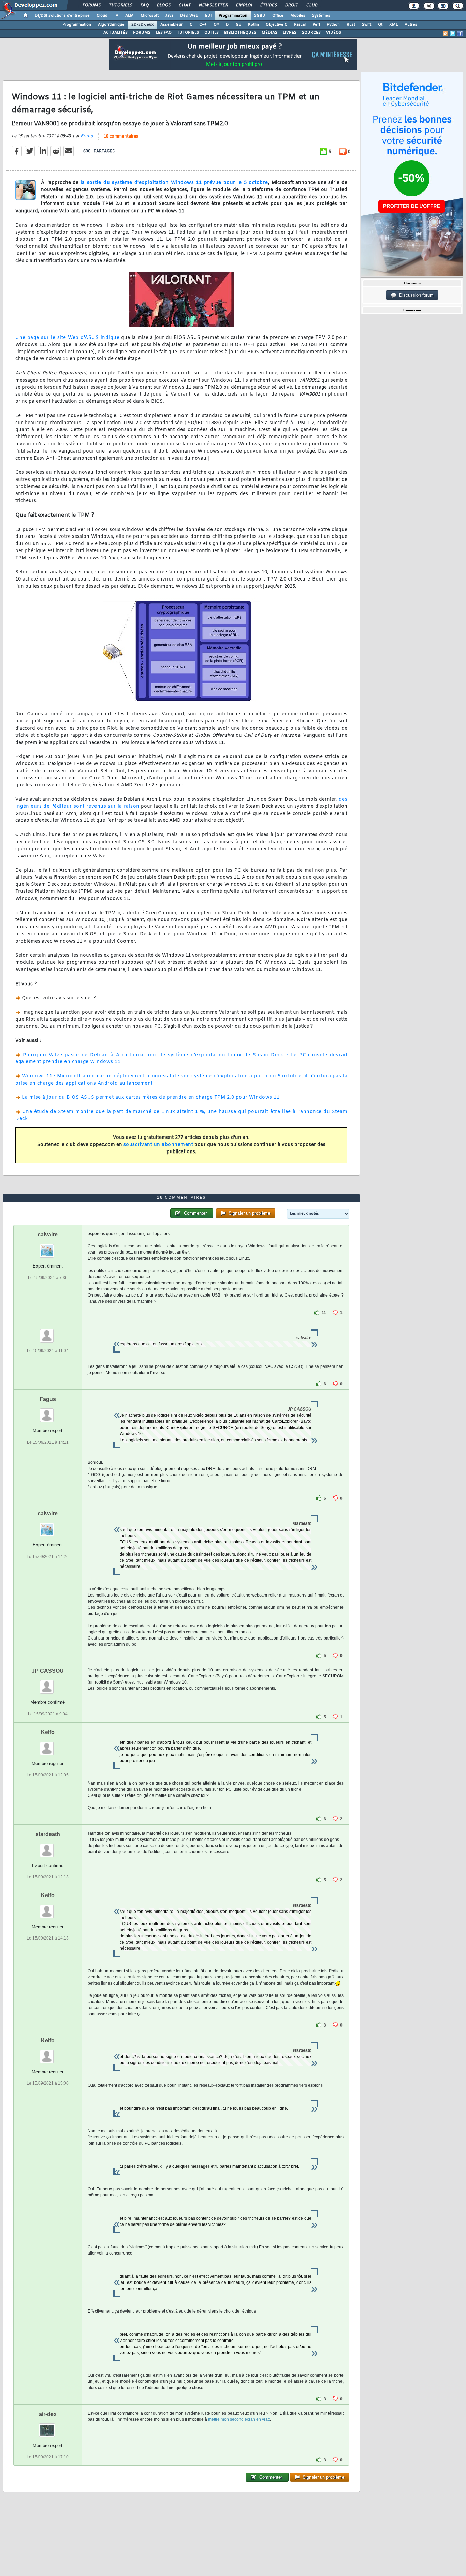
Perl (316, 25)
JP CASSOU (48, 1671)
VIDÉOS (334, 33)
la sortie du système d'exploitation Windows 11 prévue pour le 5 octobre (174, 183)
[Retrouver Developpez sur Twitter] (453, 33)
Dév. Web (189, 16)
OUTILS (212, 33)
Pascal (300, 25)
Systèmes (321, 16)
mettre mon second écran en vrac (239, 2419)
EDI (208, 16)
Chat (184, 5)
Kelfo (48, 1732)
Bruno (87, 136)
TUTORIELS (188, 33)
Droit (291, 5)
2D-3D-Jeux (142, 25)
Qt (380, 25)
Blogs (163, 5)
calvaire (48, 1235)
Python (333, 25)
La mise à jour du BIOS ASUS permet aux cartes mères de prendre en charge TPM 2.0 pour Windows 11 (151, 1097)
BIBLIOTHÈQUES (240, 33)
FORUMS (142, 33)
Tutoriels (120, 5)
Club (311, 5)
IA (116, 16)
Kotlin (253, 25)
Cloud (102, 16)
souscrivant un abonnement (158, 1145)
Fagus (48, 1399)
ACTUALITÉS (115, 33)
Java (169, 16)
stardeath (48, 1834)
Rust (351, 25)
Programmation (233, 16)
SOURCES (311, 33)
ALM (129, 16)
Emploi (244, 5)
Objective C (276, 25)
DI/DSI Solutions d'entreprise (62, 16)
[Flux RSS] (446, 33)
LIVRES (290, 33)
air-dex (48, 2414)
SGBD (260, 16)
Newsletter (213, 5)
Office (278, 16)
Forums (91, 5)
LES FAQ (164, 33)
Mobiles (298, 16)
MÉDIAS (270, 33)
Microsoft (150, 16)
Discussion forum (415, 295)
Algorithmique (111, 25)
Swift (367, 25)
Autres (411, 25)
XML (394, 25)
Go (238, 25)
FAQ (144, 5)
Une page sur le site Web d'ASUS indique (67, 338)
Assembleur (172, 25)
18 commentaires (121, 137)
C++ (203, 25)
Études (268, 5)
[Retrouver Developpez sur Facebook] (460, 33)
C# (216, 25)
